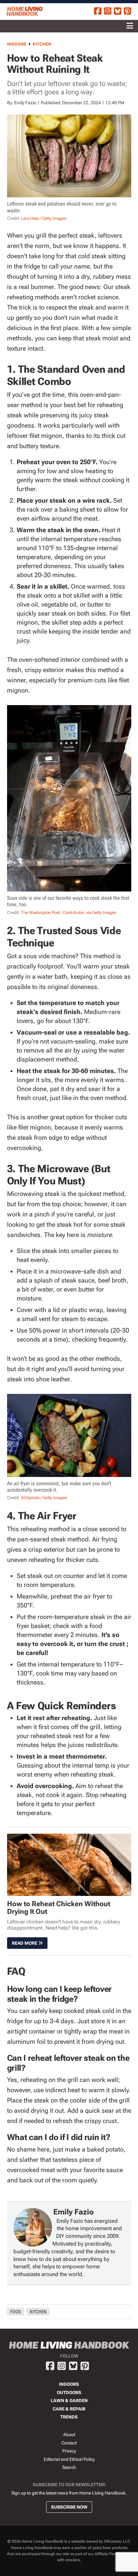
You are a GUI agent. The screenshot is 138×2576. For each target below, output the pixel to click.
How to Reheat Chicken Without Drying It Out (59, 1908)
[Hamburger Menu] (130, 26)
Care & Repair (69, 2409)
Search (69, 2467)
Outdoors (69, 2393)
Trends (69, 2417)
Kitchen (42, 44)
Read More (25, 1943)
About (69, 2435)
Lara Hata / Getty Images (43, 218)
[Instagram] (108, 12)
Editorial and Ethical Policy (69, 2459)
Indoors (17, 44)
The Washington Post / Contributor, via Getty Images (69, 913)
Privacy (69, 2451)
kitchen (38, 2312)
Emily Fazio (25, 103)
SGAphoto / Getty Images (44, 1498)
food (16, 2312)
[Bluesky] (118, 12)
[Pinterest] (128, 12)
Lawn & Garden (69, 2401)
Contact (69, 2443)
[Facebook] (98, 12)
